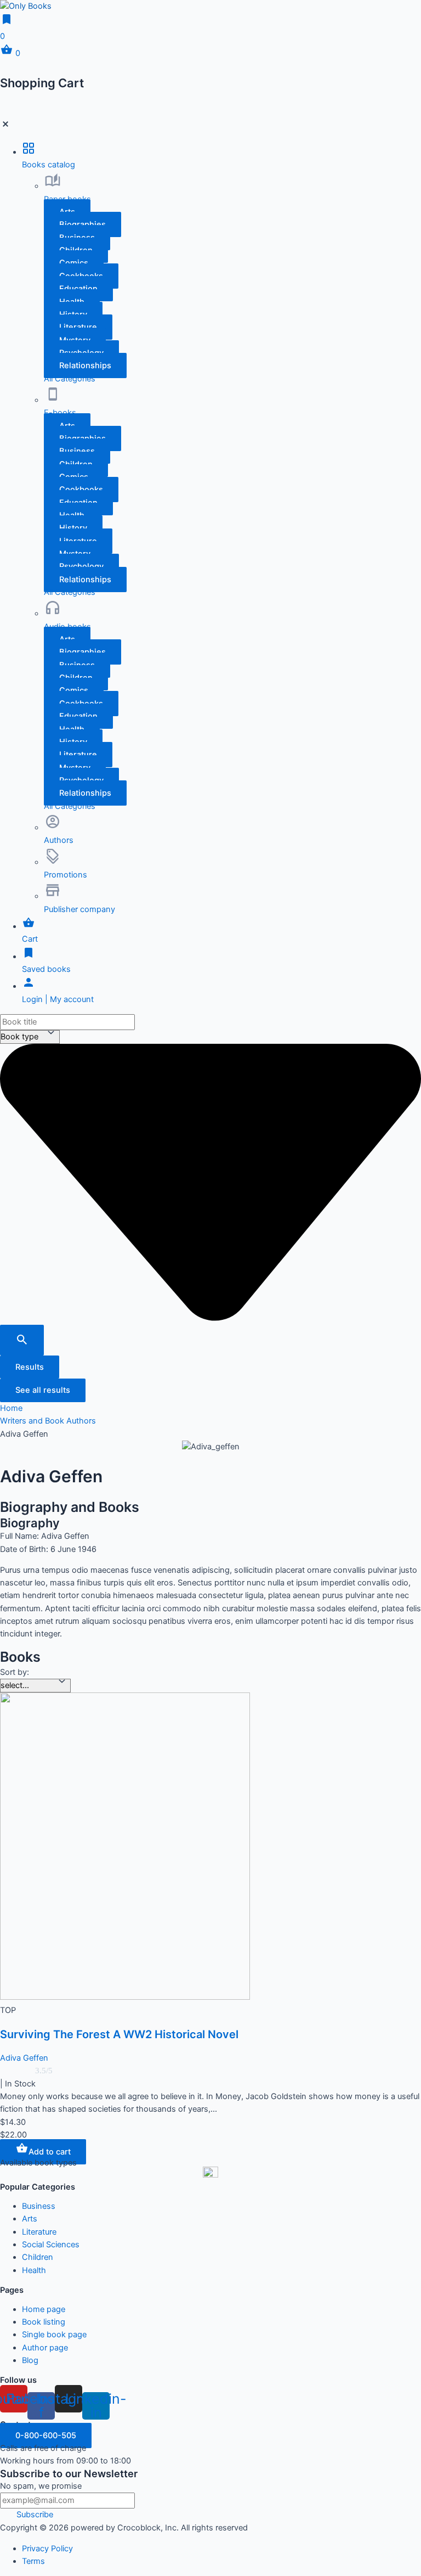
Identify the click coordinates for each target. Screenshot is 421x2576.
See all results (43, 1390)
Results (30, 1367)
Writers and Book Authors (48, 1421)
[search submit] (22, 1340)
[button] (85, 365)
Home (11, 1408)
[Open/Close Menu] (210, 126)
